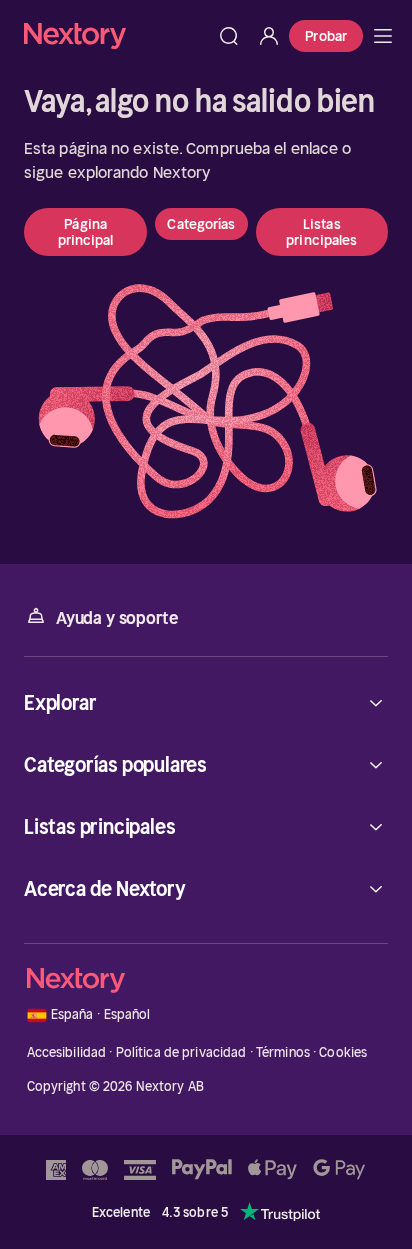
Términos (283, 1052)
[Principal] (383, 36)
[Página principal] (116, 35)
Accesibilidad (67, 1052)
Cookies (343, 1052)
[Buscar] (229, 36)
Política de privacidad (181, 1052)
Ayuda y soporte (117, 618)
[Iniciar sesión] (269, 36)
